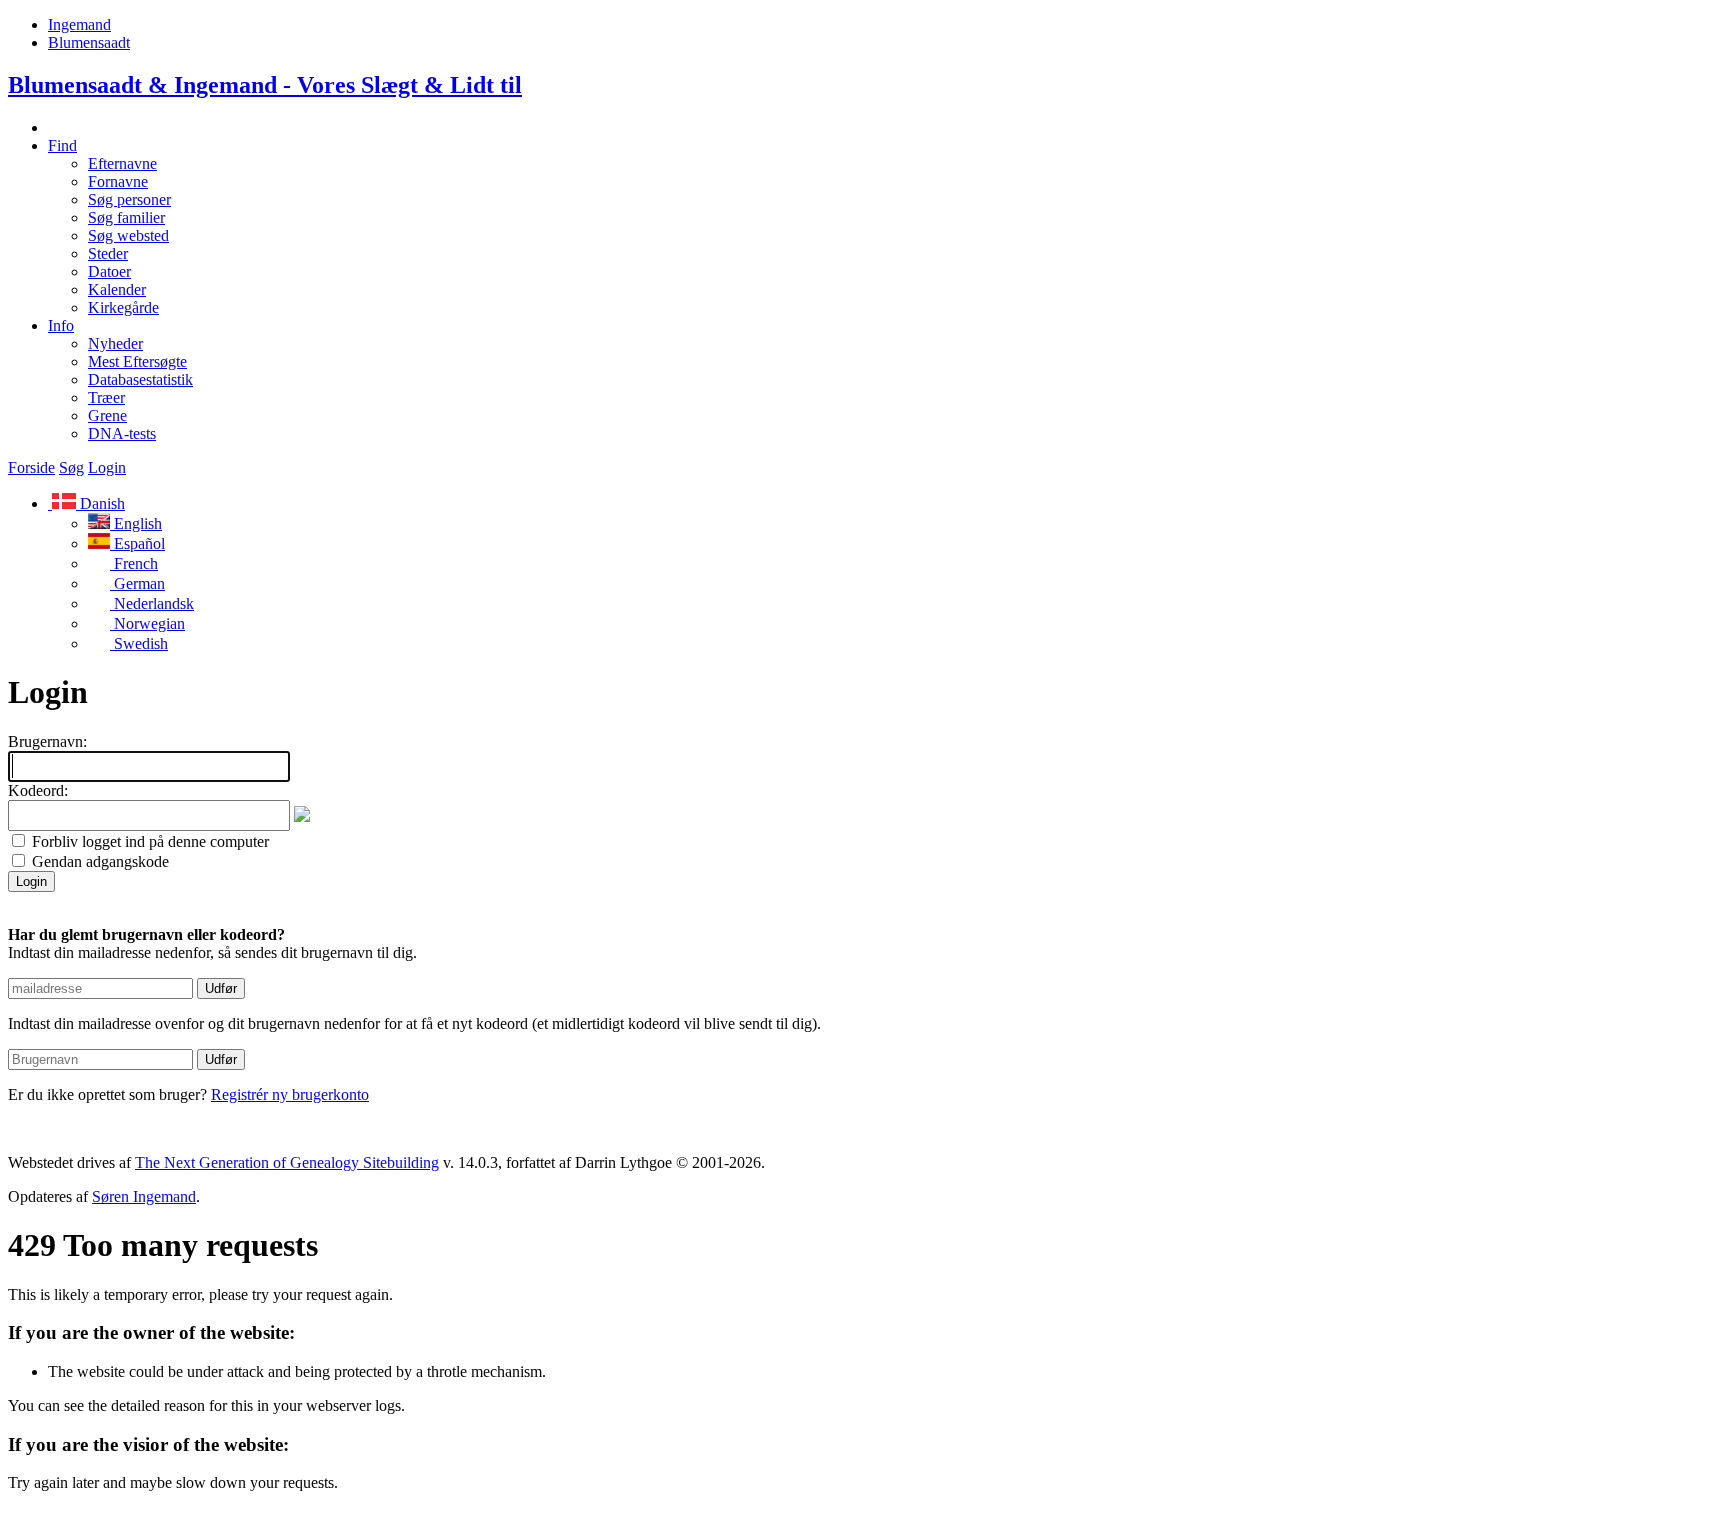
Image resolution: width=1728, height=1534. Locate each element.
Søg (71, 467)
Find (62, 145)
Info (61, 325)
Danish (100, 503)
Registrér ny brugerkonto (290, 1094)
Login (107, 467)
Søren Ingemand (144, 1196)
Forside (31, 467)
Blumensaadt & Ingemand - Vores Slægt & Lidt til (265, 85)
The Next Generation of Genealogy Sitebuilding (287, 1162)
